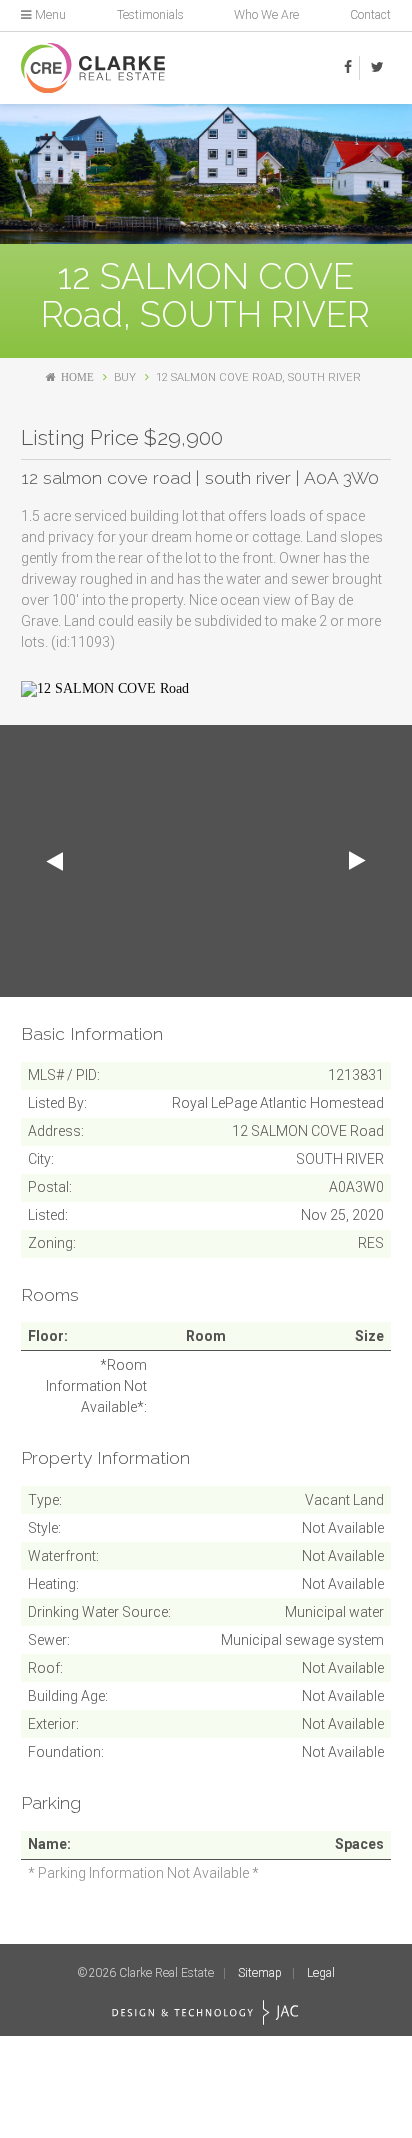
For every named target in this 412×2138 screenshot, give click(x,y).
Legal (321, 1973)
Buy (125, 377)
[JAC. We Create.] (205, 2012)
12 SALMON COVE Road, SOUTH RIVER (258, 377)
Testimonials (150, 15)
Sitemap (260, 1973)
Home (77, 377)
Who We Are (266, 15)
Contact (370, 15)
